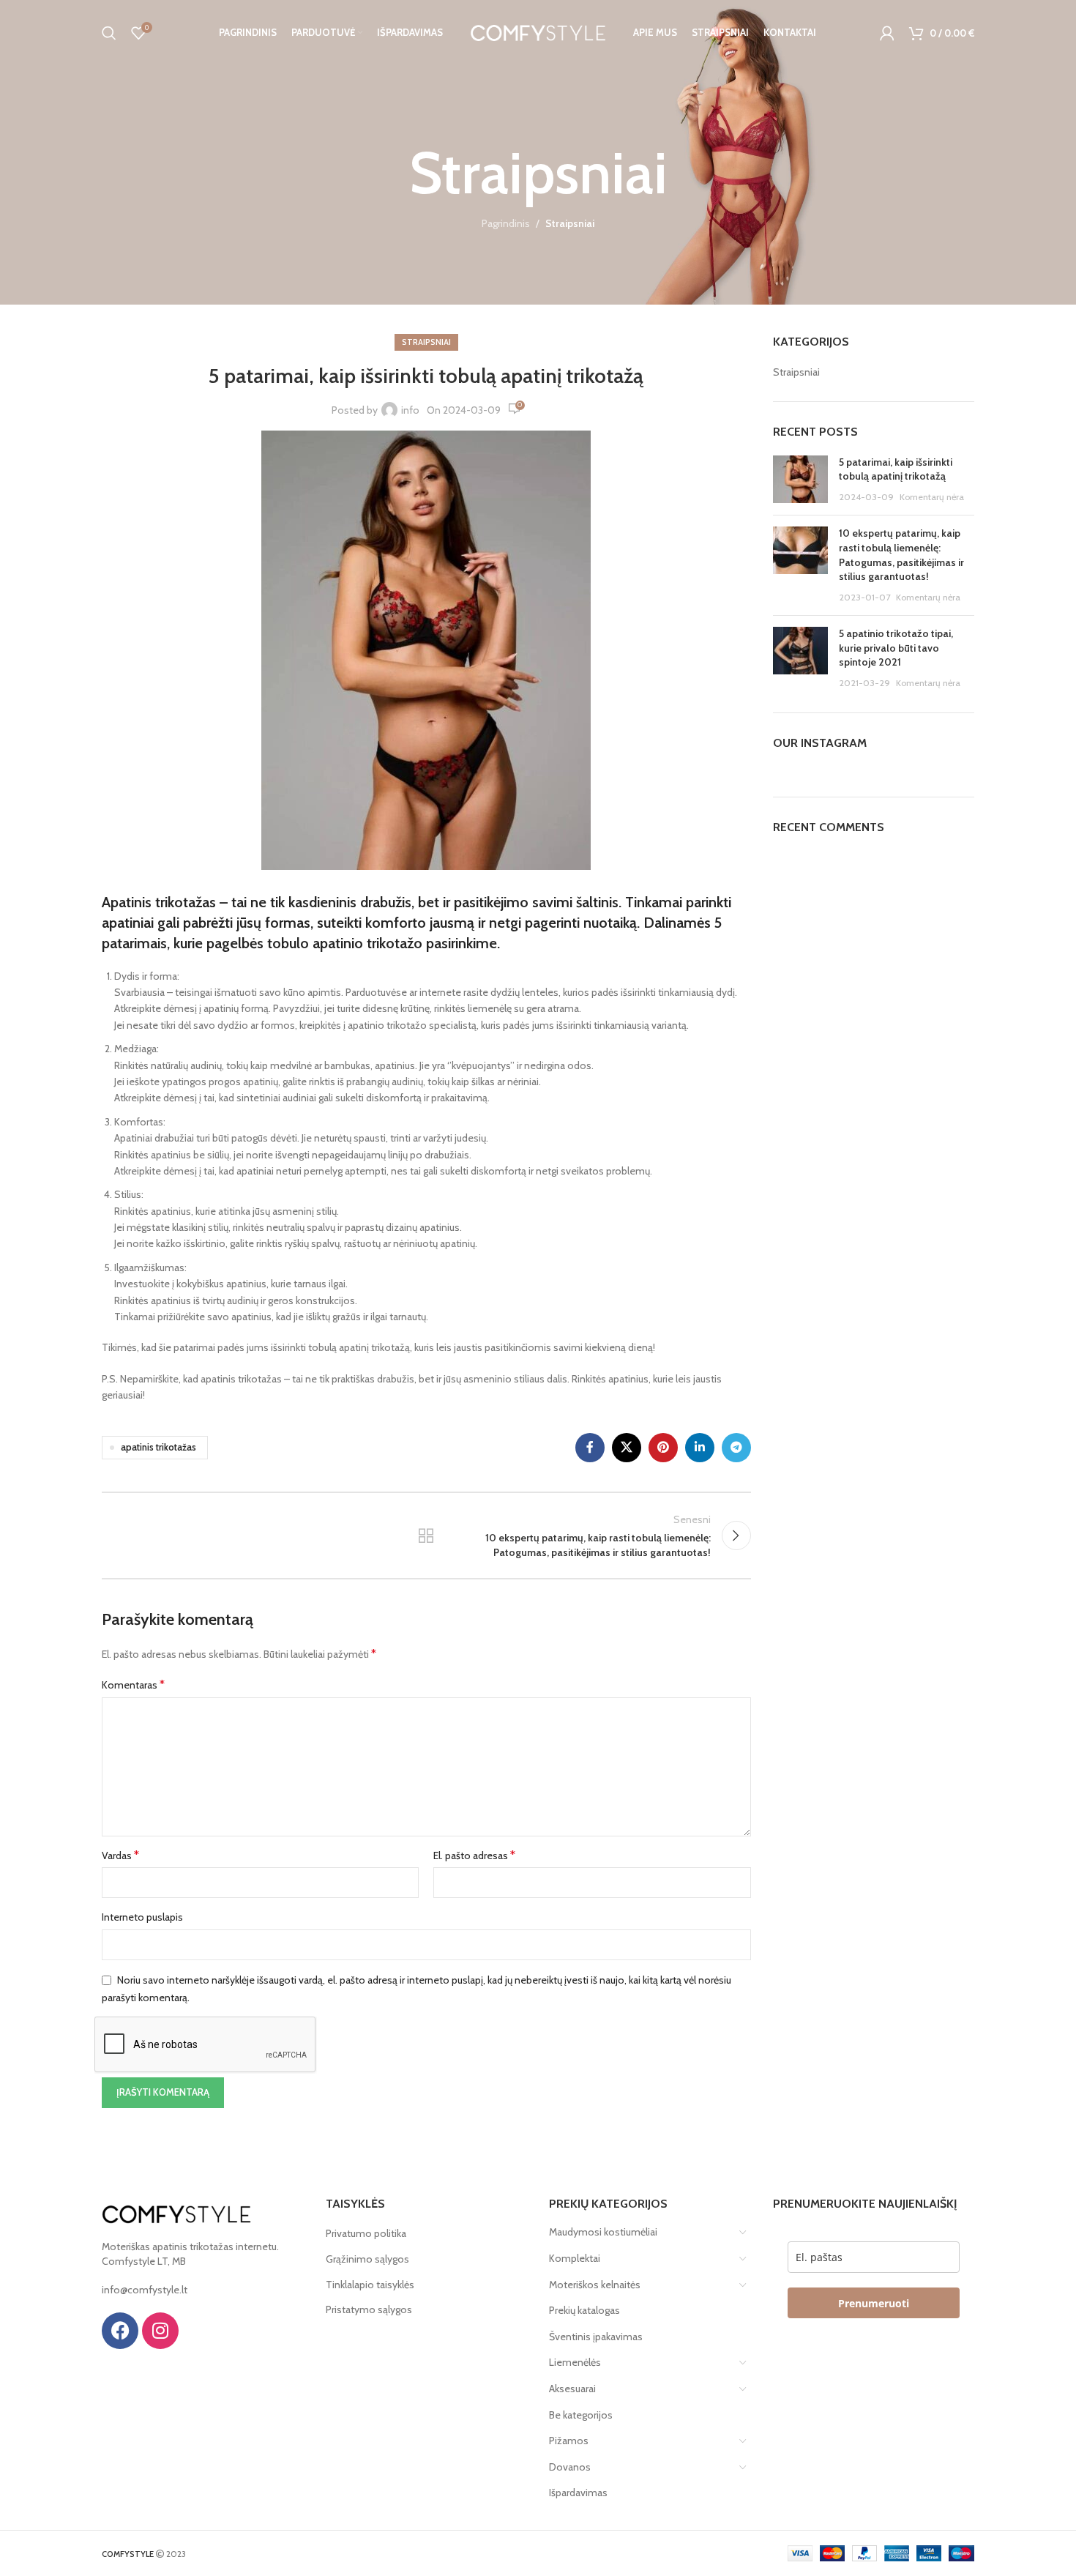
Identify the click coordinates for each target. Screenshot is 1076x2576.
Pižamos (569, 2441)
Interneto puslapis (142, 1917)
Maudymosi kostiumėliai (603, 2232)
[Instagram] (160, 2331)
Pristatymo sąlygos (369, 2309)
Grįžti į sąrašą (426, 1535)
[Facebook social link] (590, 1448)
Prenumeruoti (874, 2303)
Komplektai (575, 2258)
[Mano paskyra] (887, 33)
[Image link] (176, 2213)
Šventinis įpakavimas (596, 2337)
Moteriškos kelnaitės (595, 2285)
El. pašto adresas (474, 1855)
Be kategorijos (581, 2415)
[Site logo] (538, 31)
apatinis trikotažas (158, 1447)
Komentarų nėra (932, 497)
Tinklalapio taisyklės (370, 2285)
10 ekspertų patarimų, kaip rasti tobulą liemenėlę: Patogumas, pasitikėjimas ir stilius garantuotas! (901, 555)
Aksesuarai (572, 2389)
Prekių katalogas (584, 2310)
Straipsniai (570, 223)
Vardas (120, 1855)
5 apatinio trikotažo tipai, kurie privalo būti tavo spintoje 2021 (896, 648)
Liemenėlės (575, 2362)
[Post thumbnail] (800, 480)
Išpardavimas (578, 2493)
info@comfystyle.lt (145, 2290)
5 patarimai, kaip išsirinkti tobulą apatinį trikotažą (896, 469)
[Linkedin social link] (700, 1448)
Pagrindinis (506, 223)
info (410, 410)
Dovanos (570, 2467)
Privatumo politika (366, 2233)
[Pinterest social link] (663, 1448)
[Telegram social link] (736, 1448)
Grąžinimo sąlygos (367, 2259)
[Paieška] (109, 33)
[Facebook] (120, 2331)
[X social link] (627, 1448)
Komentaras (133, 1685)
